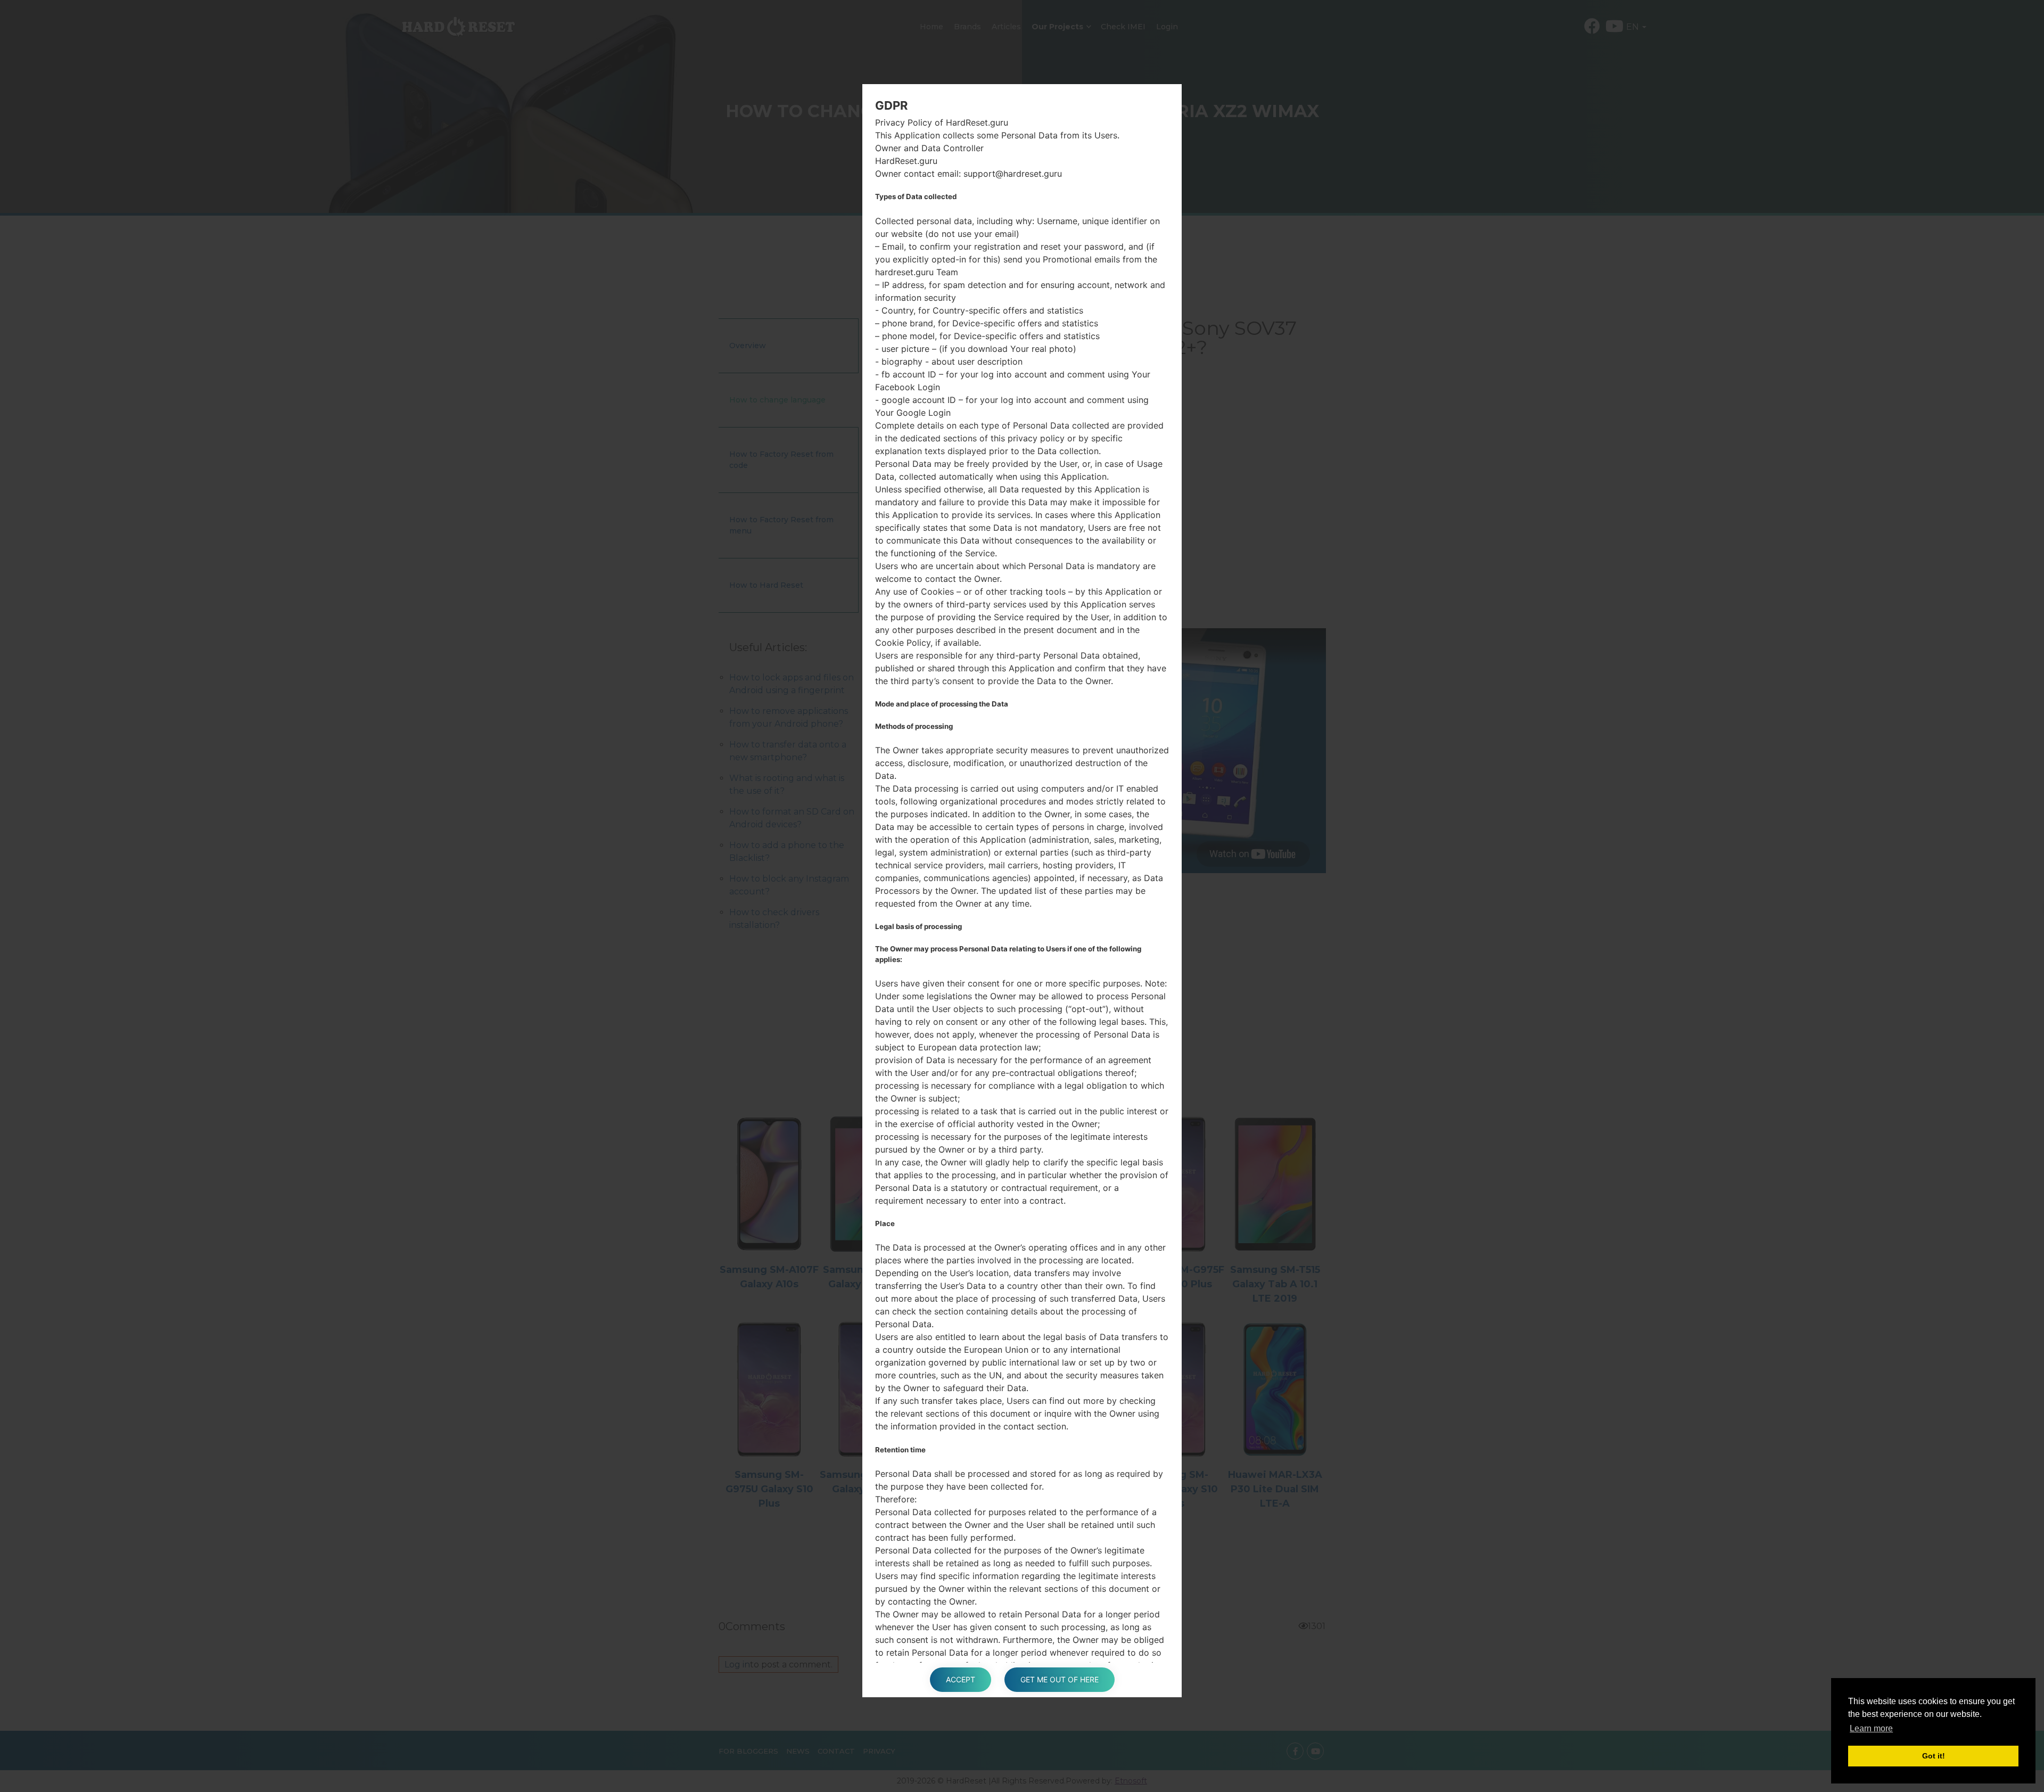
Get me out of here (1060, 1679)
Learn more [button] (1871, 1728)
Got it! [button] (1934, 1756)
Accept (961, 1679)
